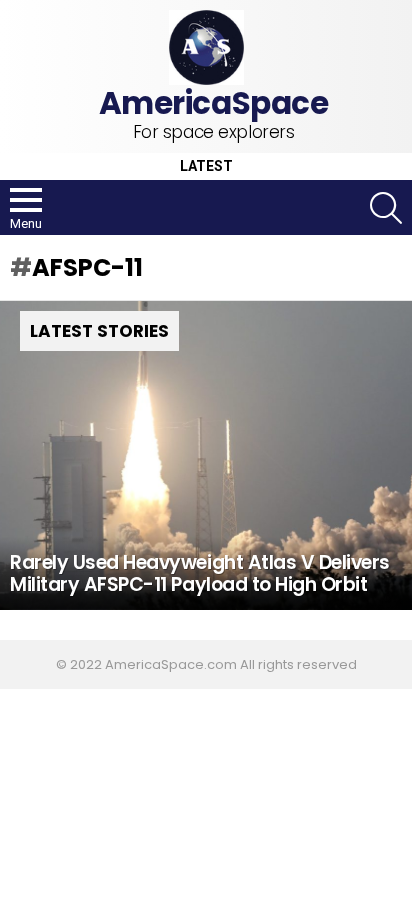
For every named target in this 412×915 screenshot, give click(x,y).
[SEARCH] (386, 208)
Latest (206, 166)
